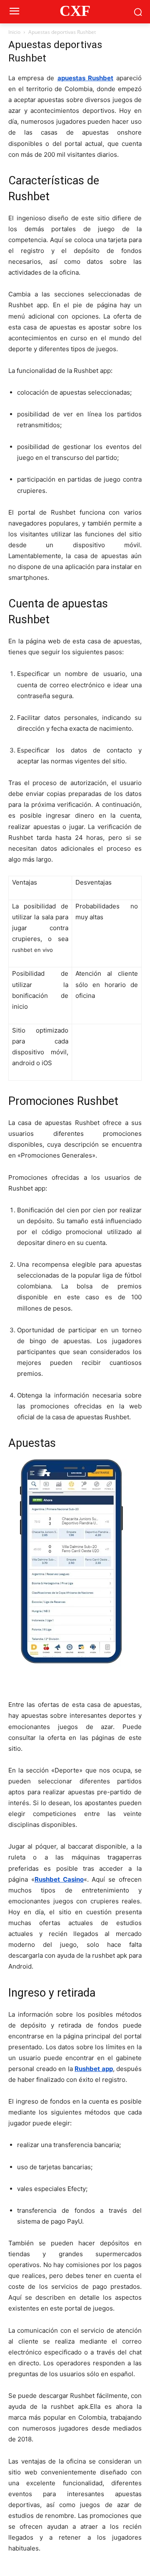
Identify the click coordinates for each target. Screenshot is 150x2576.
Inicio (14, 32)
